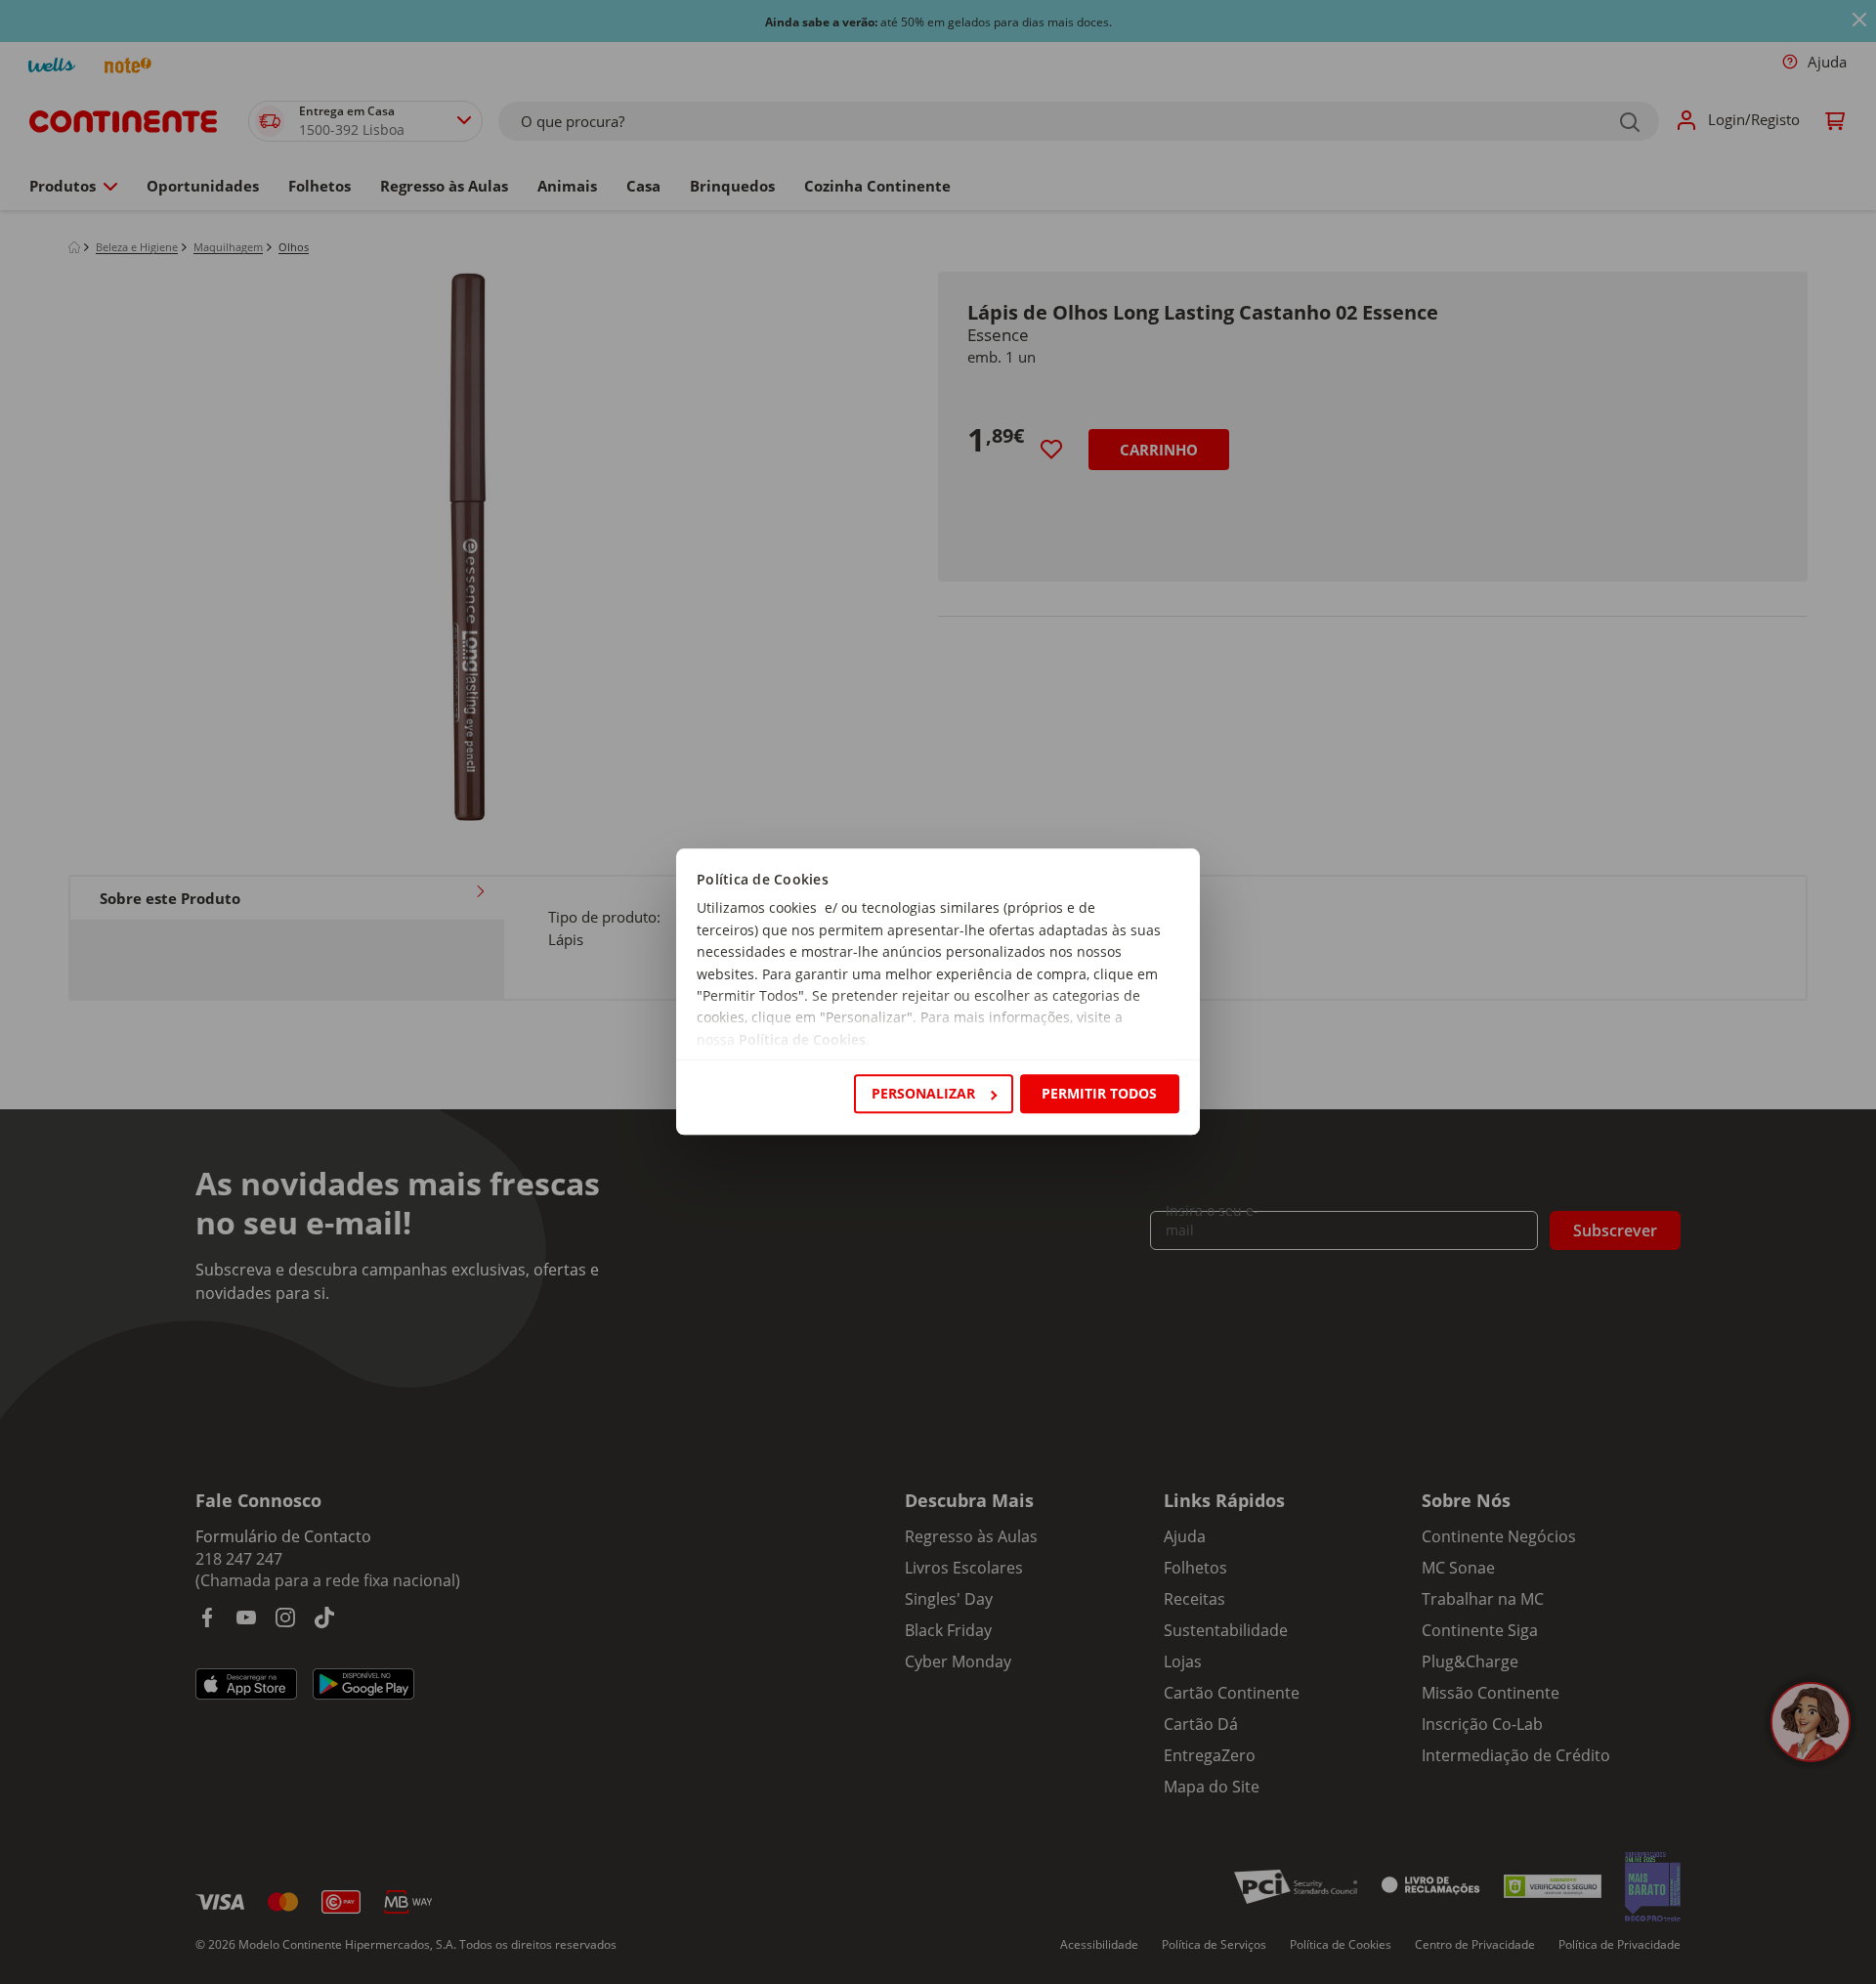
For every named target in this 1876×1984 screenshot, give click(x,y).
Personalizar (923, 1093)
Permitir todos (1099, 1093)
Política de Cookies (802, 1039)
